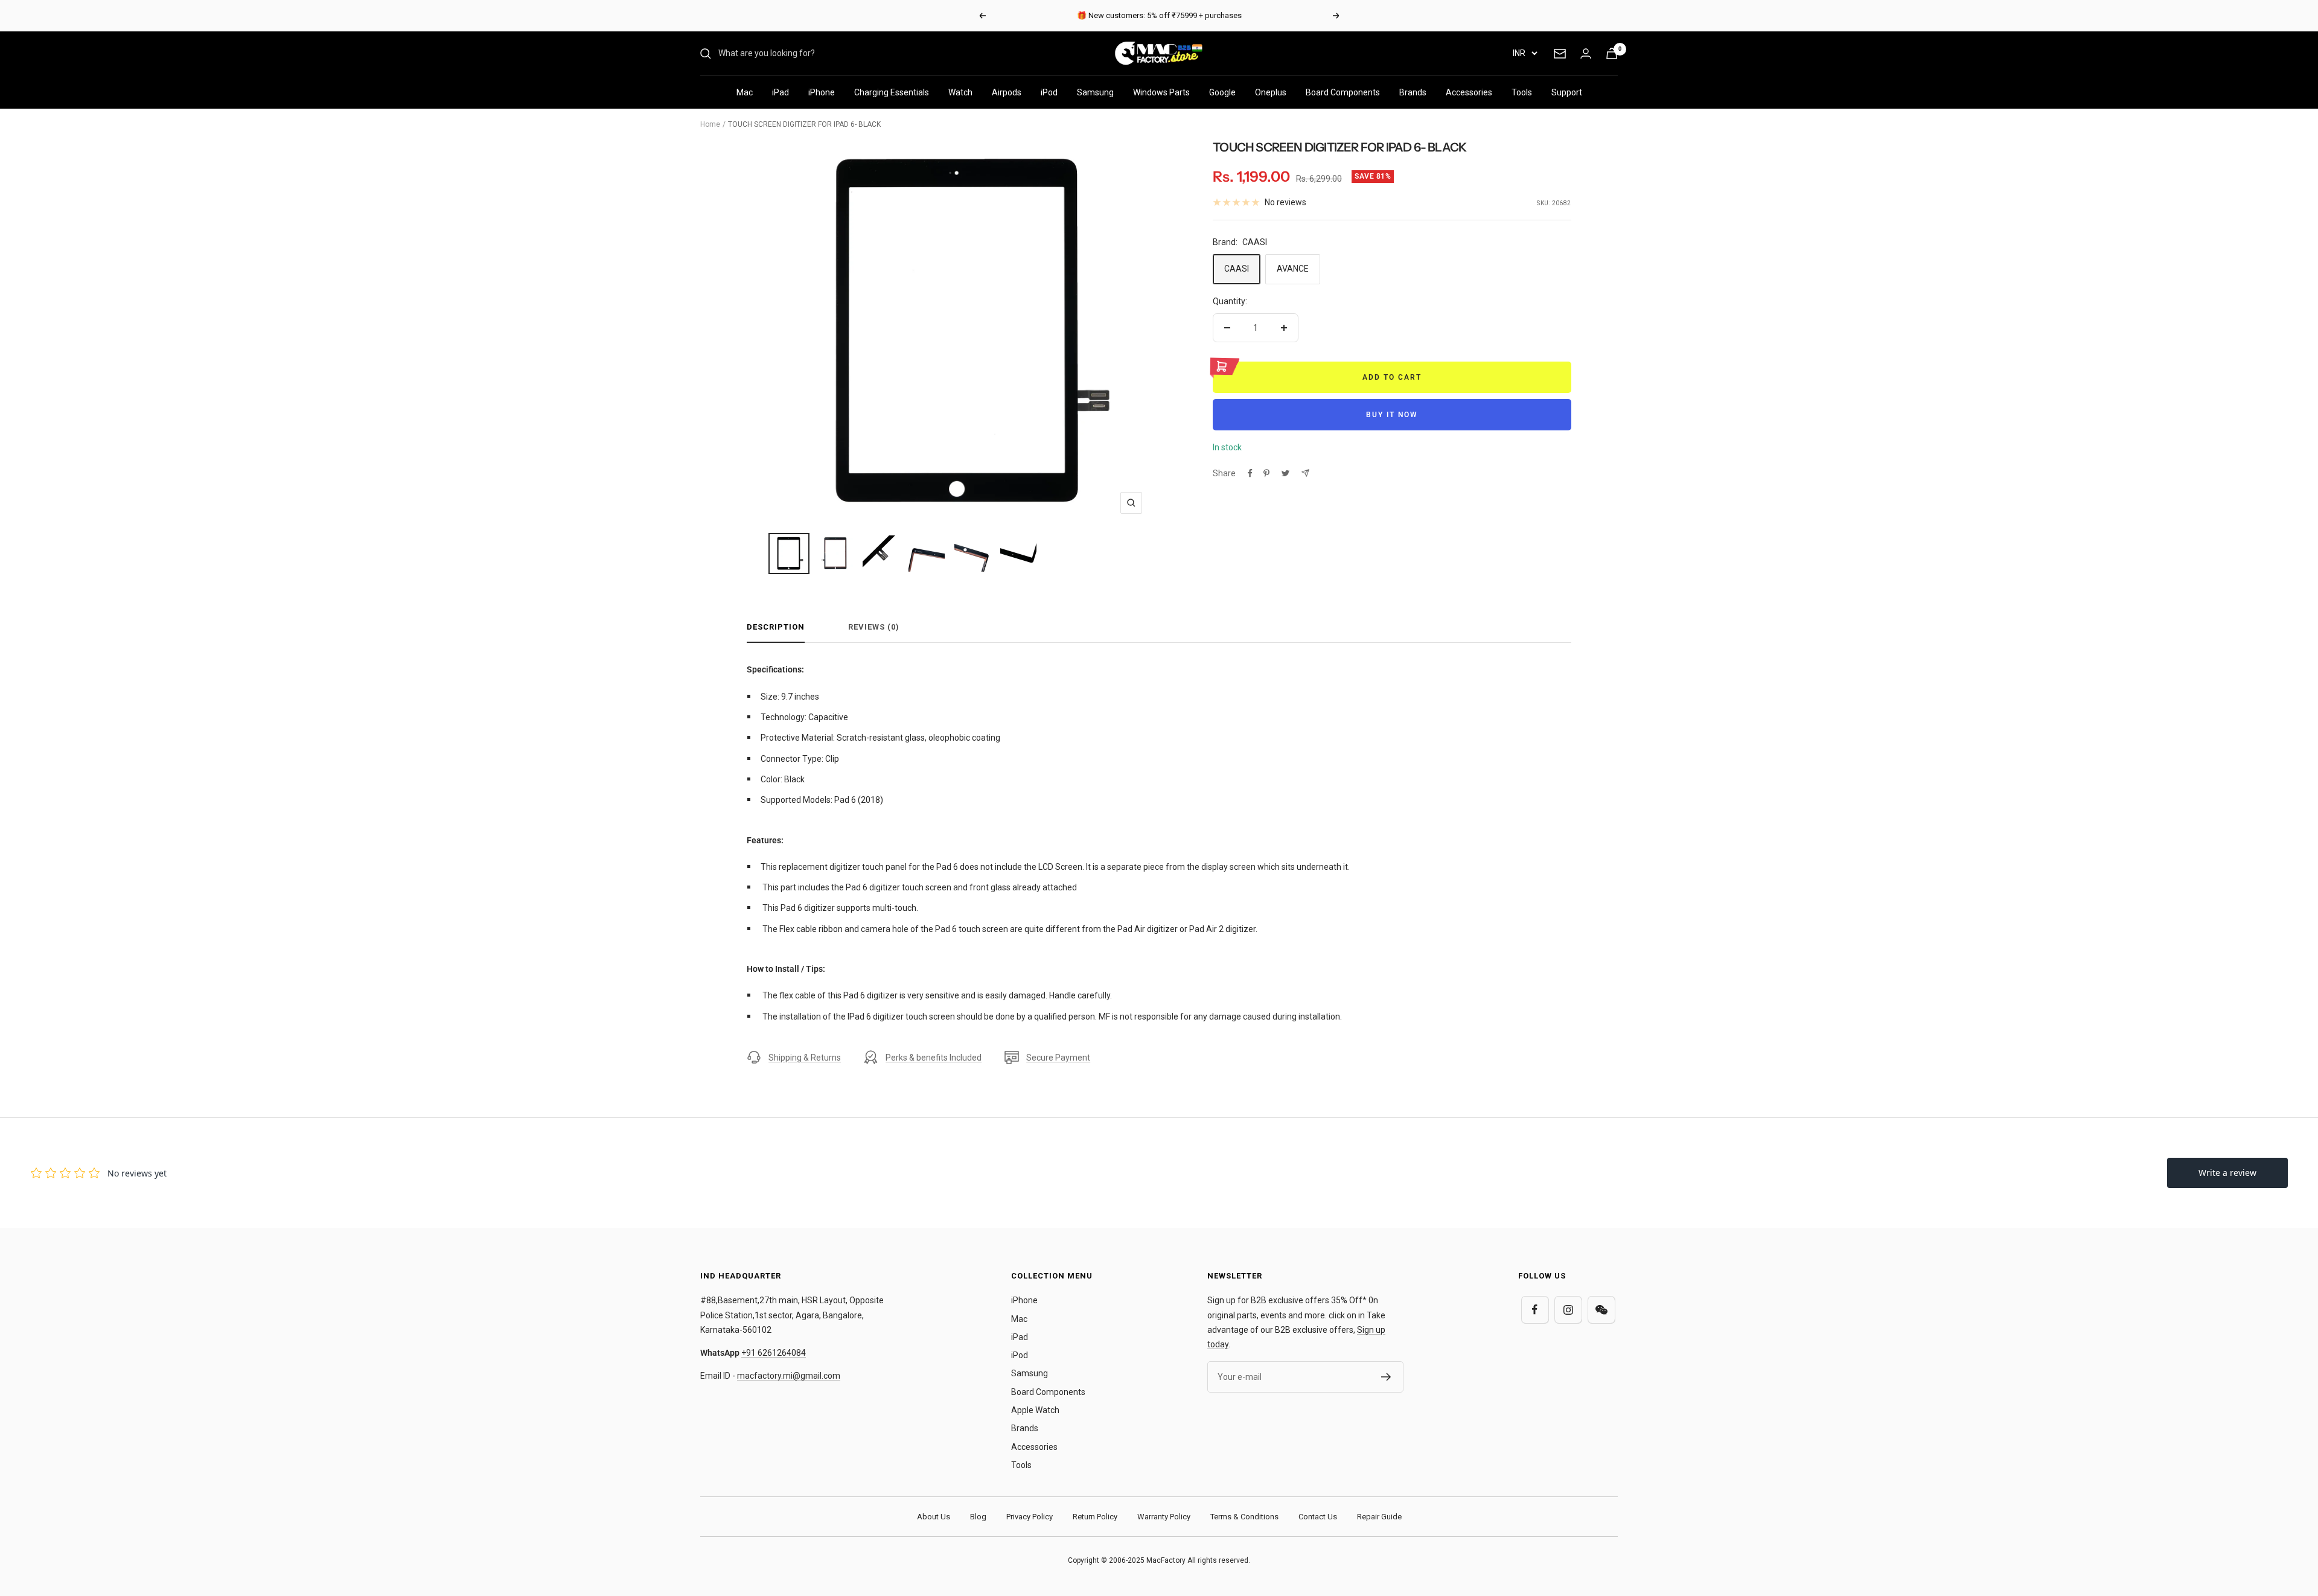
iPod (1049, 92)
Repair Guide (1379, 1517)
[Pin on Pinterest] (1266, 473)
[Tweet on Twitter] (1285, 473)
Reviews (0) (874, 627)
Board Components (1343, 92)
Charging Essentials (892, 92)
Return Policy (1095, 1517)
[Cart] (1612, 53)
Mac (745, 92)
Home (710, 124)
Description (776, 627)
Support (1567, 92)
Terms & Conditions (1244, 1517)
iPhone (822, 92)
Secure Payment (1058, 1058)
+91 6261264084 (774, 1353)
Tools (1522, 92)
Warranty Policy (1164, 1517)
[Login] (1586, 53)
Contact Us (1318, 1517)
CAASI (1237, 269)
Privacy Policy (1030, 1517)
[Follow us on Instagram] (1568, 1310)
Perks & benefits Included (934, 1058)
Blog (978, 1517)
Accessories (1469, 92)
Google (1222, 92)
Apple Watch (1035, 1410)
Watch (960, 92)
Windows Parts (1161, 92)
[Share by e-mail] (1305, 473)
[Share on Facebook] (1250, 473)
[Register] (1386, 1377)
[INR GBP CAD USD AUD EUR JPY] (1525, 53)
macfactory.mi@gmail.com (789, 1376)
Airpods (1007, 92)
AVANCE (1293, 269)
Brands (1413, 92)
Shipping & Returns (805, 1058)
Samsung (1095, 92)
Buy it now (1392, 415)
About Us (934, 1517)
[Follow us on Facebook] (1535, 1310)
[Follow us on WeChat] (1601, 1310)
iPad (781, 92)
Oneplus (1271, 92)
